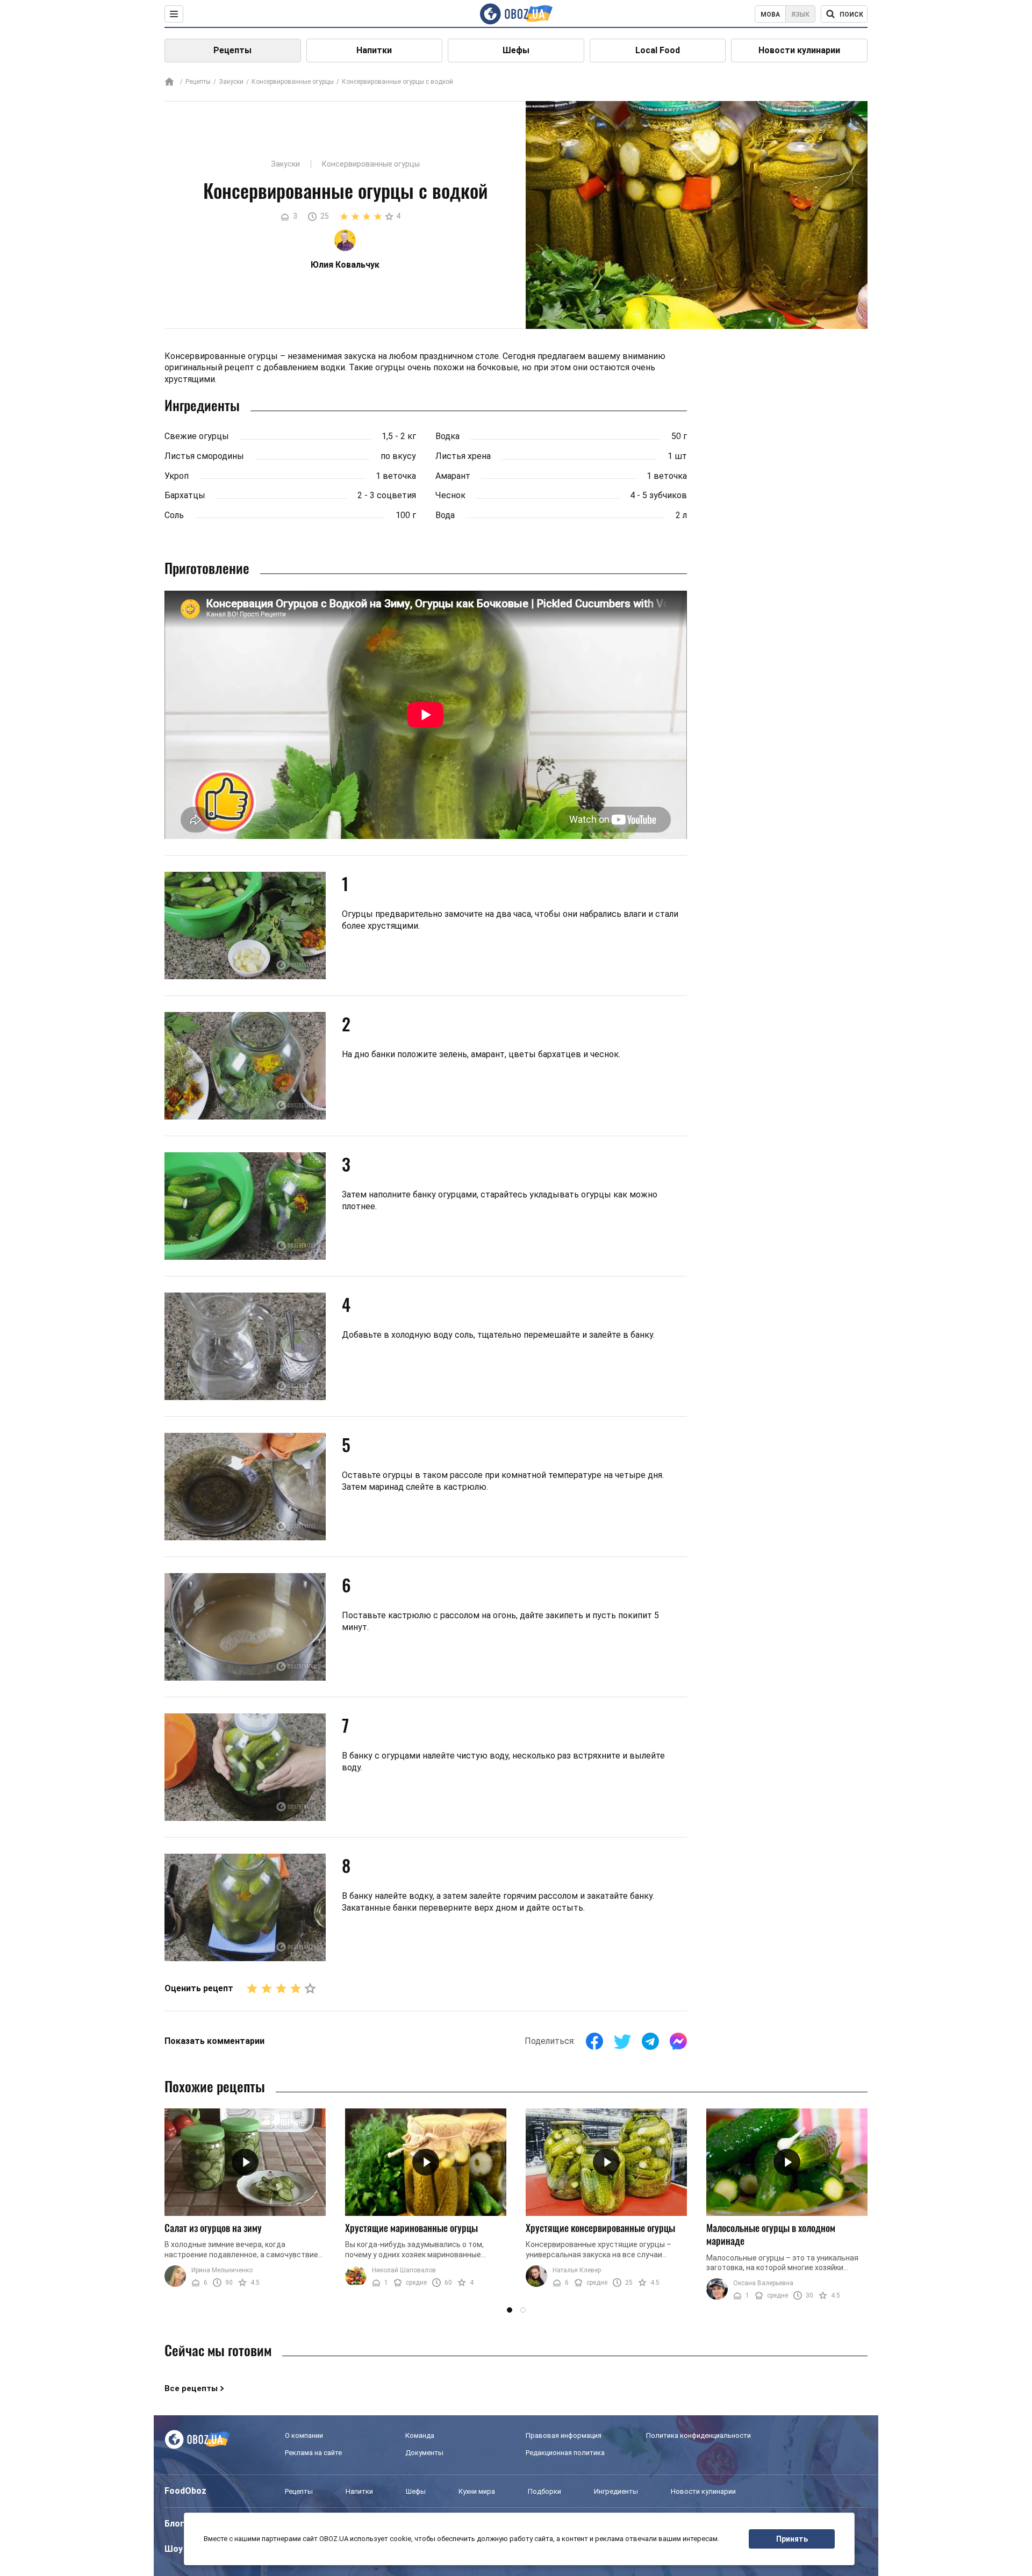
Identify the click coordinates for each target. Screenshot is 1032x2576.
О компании (304, 2435)
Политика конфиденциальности (698, 2435)
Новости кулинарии (799, 50)
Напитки (374, 50)
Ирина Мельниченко (222, 2270)
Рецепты (232, 50)
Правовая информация (564, 2435)
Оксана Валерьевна (763, 2283)
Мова (770, 15)
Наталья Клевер (577, 2270)
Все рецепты (191, 2388)
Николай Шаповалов (404, 2270)
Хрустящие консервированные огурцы (600, 2228)
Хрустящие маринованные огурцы (411, 2228)
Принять (792, 2539)
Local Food (658, 50)
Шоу (174, 2549)
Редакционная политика (565, 2453)
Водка (447, 436)
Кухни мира (477, 2491)
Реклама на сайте (313, 2453)
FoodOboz (185, 2491)
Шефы (516, 50)
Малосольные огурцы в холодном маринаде (771, 2234)
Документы (424, 2453)
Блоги (177, 2524)
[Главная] (169, 82)
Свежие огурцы (197, 436)
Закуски (231, 82)
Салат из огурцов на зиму (213, 2228)
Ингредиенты (616, 2491)
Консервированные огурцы (293, 82)
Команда (420, 2435)
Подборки (544, 2491)
